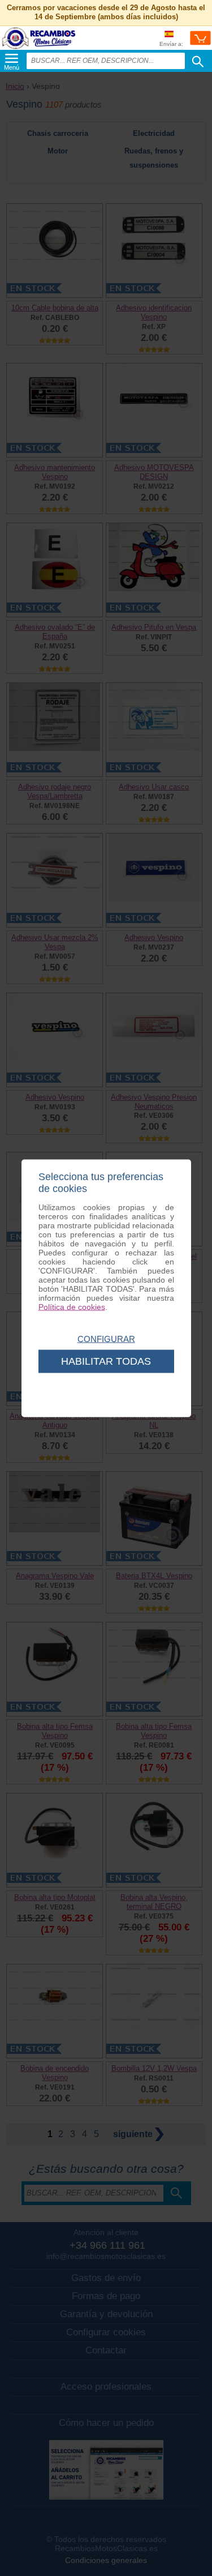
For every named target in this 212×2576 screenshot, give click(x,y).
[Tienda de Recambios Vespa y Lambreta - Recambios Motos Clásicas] (39, 48)
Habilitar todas (106, 1361)
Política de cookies (72, 1306)
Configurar (106, 1338)
